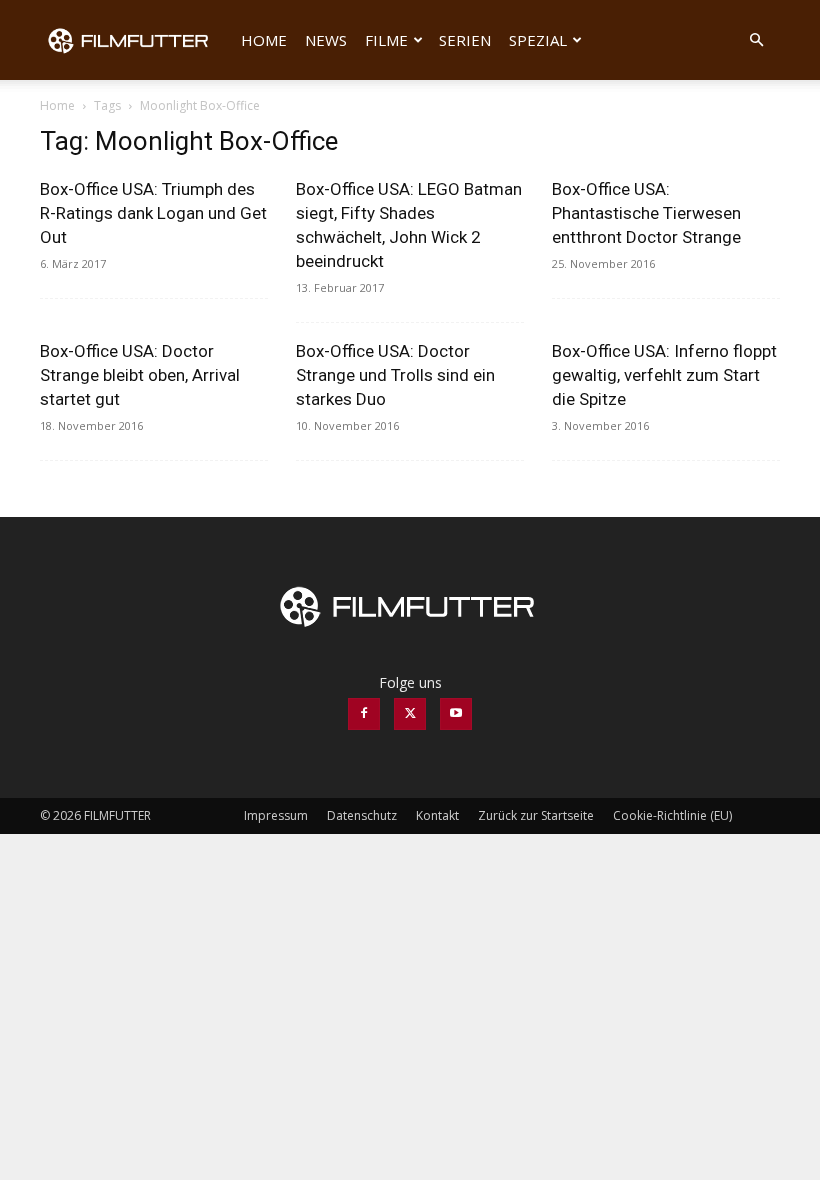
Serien (465, 40)
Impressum (276, 815)
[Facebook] (364, 714)
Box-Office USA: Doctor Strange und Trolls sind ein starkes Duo (395, 375)
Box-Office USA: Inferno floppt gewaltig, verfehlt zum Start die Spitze (664, 375)
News (326, 40)
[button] (756, 40)
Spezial (538, 40)
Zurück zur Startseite (536, 815)
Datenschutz (362, 815)
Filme (386, 40)
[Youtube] (456, 714)
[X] (410, 714)
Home (264, 40)
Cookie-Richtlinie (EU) (672, 815)
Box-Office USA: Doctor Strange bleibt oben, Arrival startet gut (140, 375)
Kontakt (437, 815)
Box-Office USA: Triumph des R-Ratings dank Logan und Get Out (153, 213)
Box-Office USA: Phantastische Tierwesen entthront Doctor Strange (646, 213)
